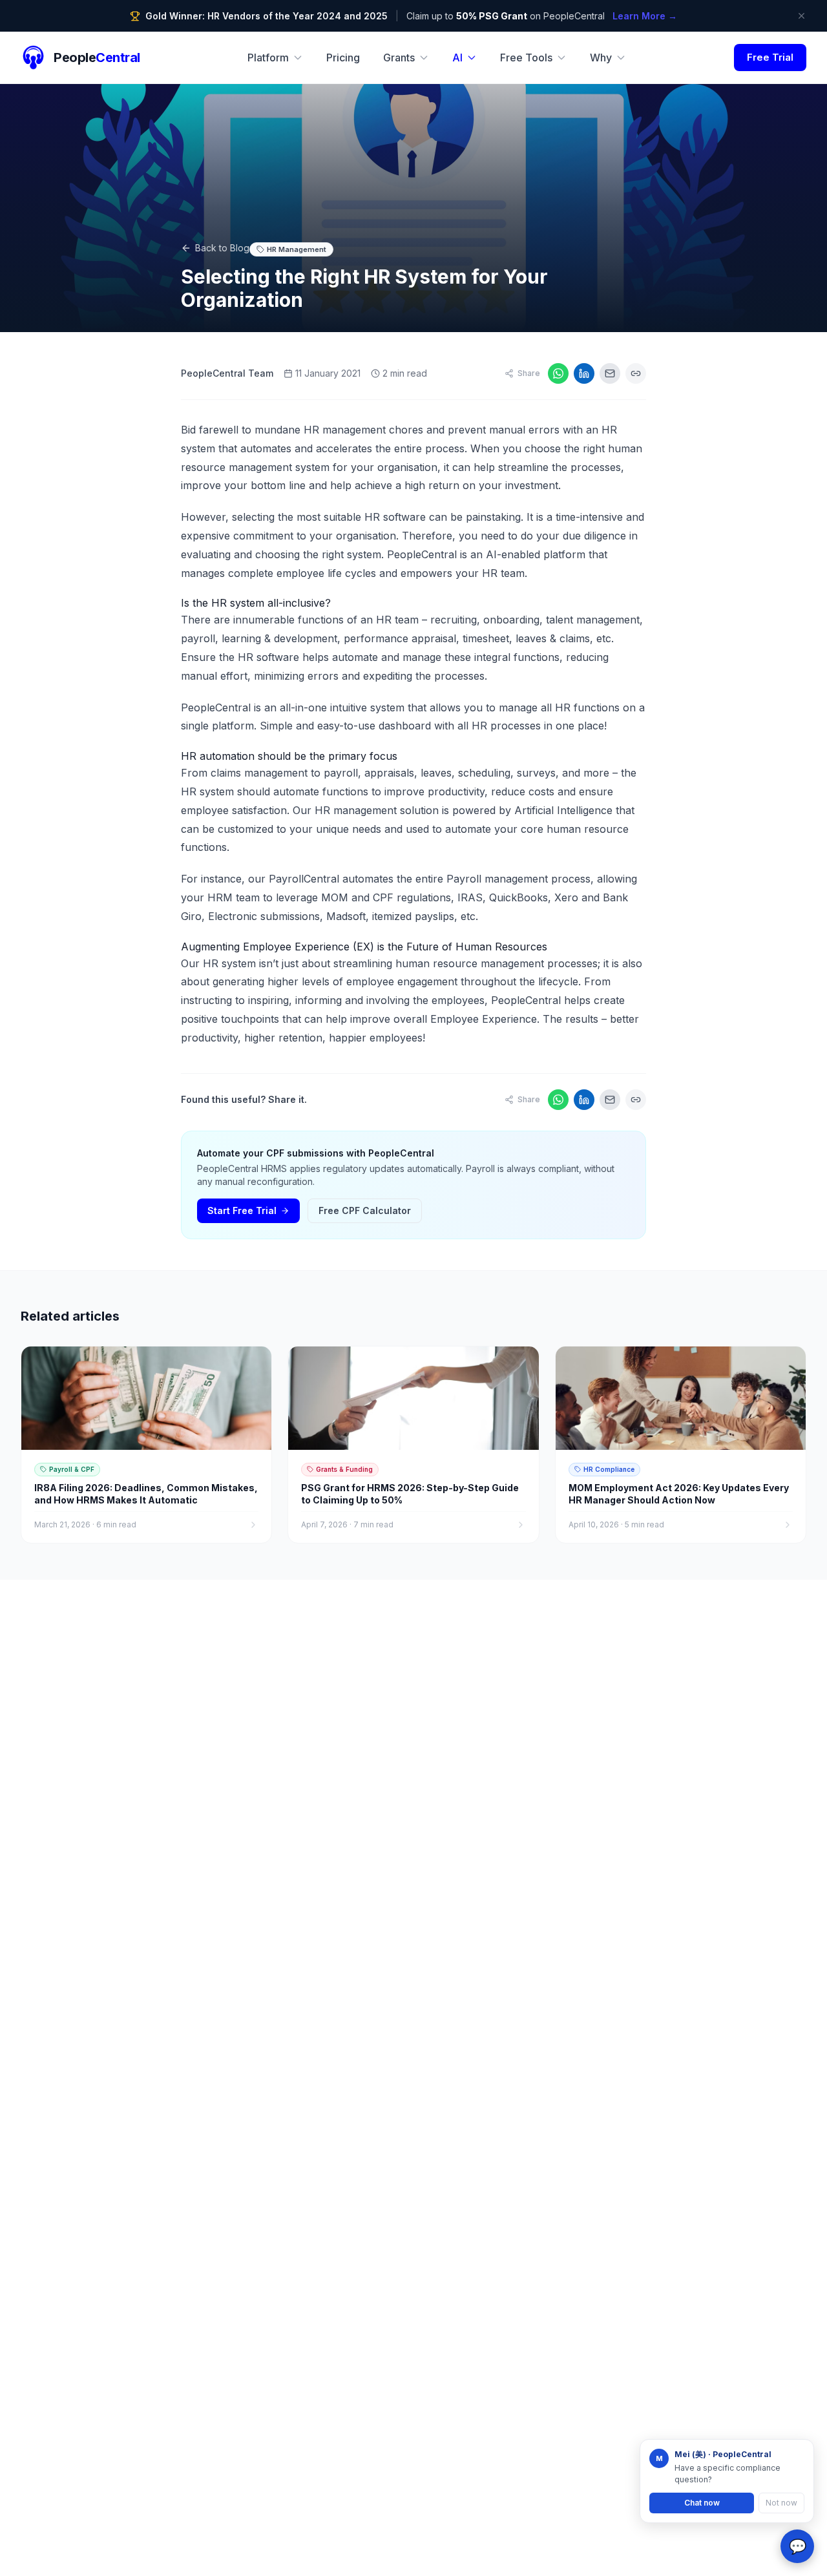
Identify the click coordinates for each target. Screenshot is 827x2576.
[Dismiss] (801, 16)
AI (457, 58)
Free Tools (526, 58)
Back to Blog (222, 248)
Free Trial (770, 57)
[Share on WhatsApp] (558, 373)
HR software (268, 657)
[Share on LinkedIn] (584, 373)
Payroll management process (518, 879)
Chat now (702, 2503)
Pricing (343, 58)
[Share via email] (610, 373)
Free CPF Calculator (365, 1210)
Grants (399, 58)
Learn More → (645, 16)
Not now (781, 2503)
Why (601, 58)
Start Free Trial (242, 1210)
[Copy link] (636, 373)
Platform (268, 58)
